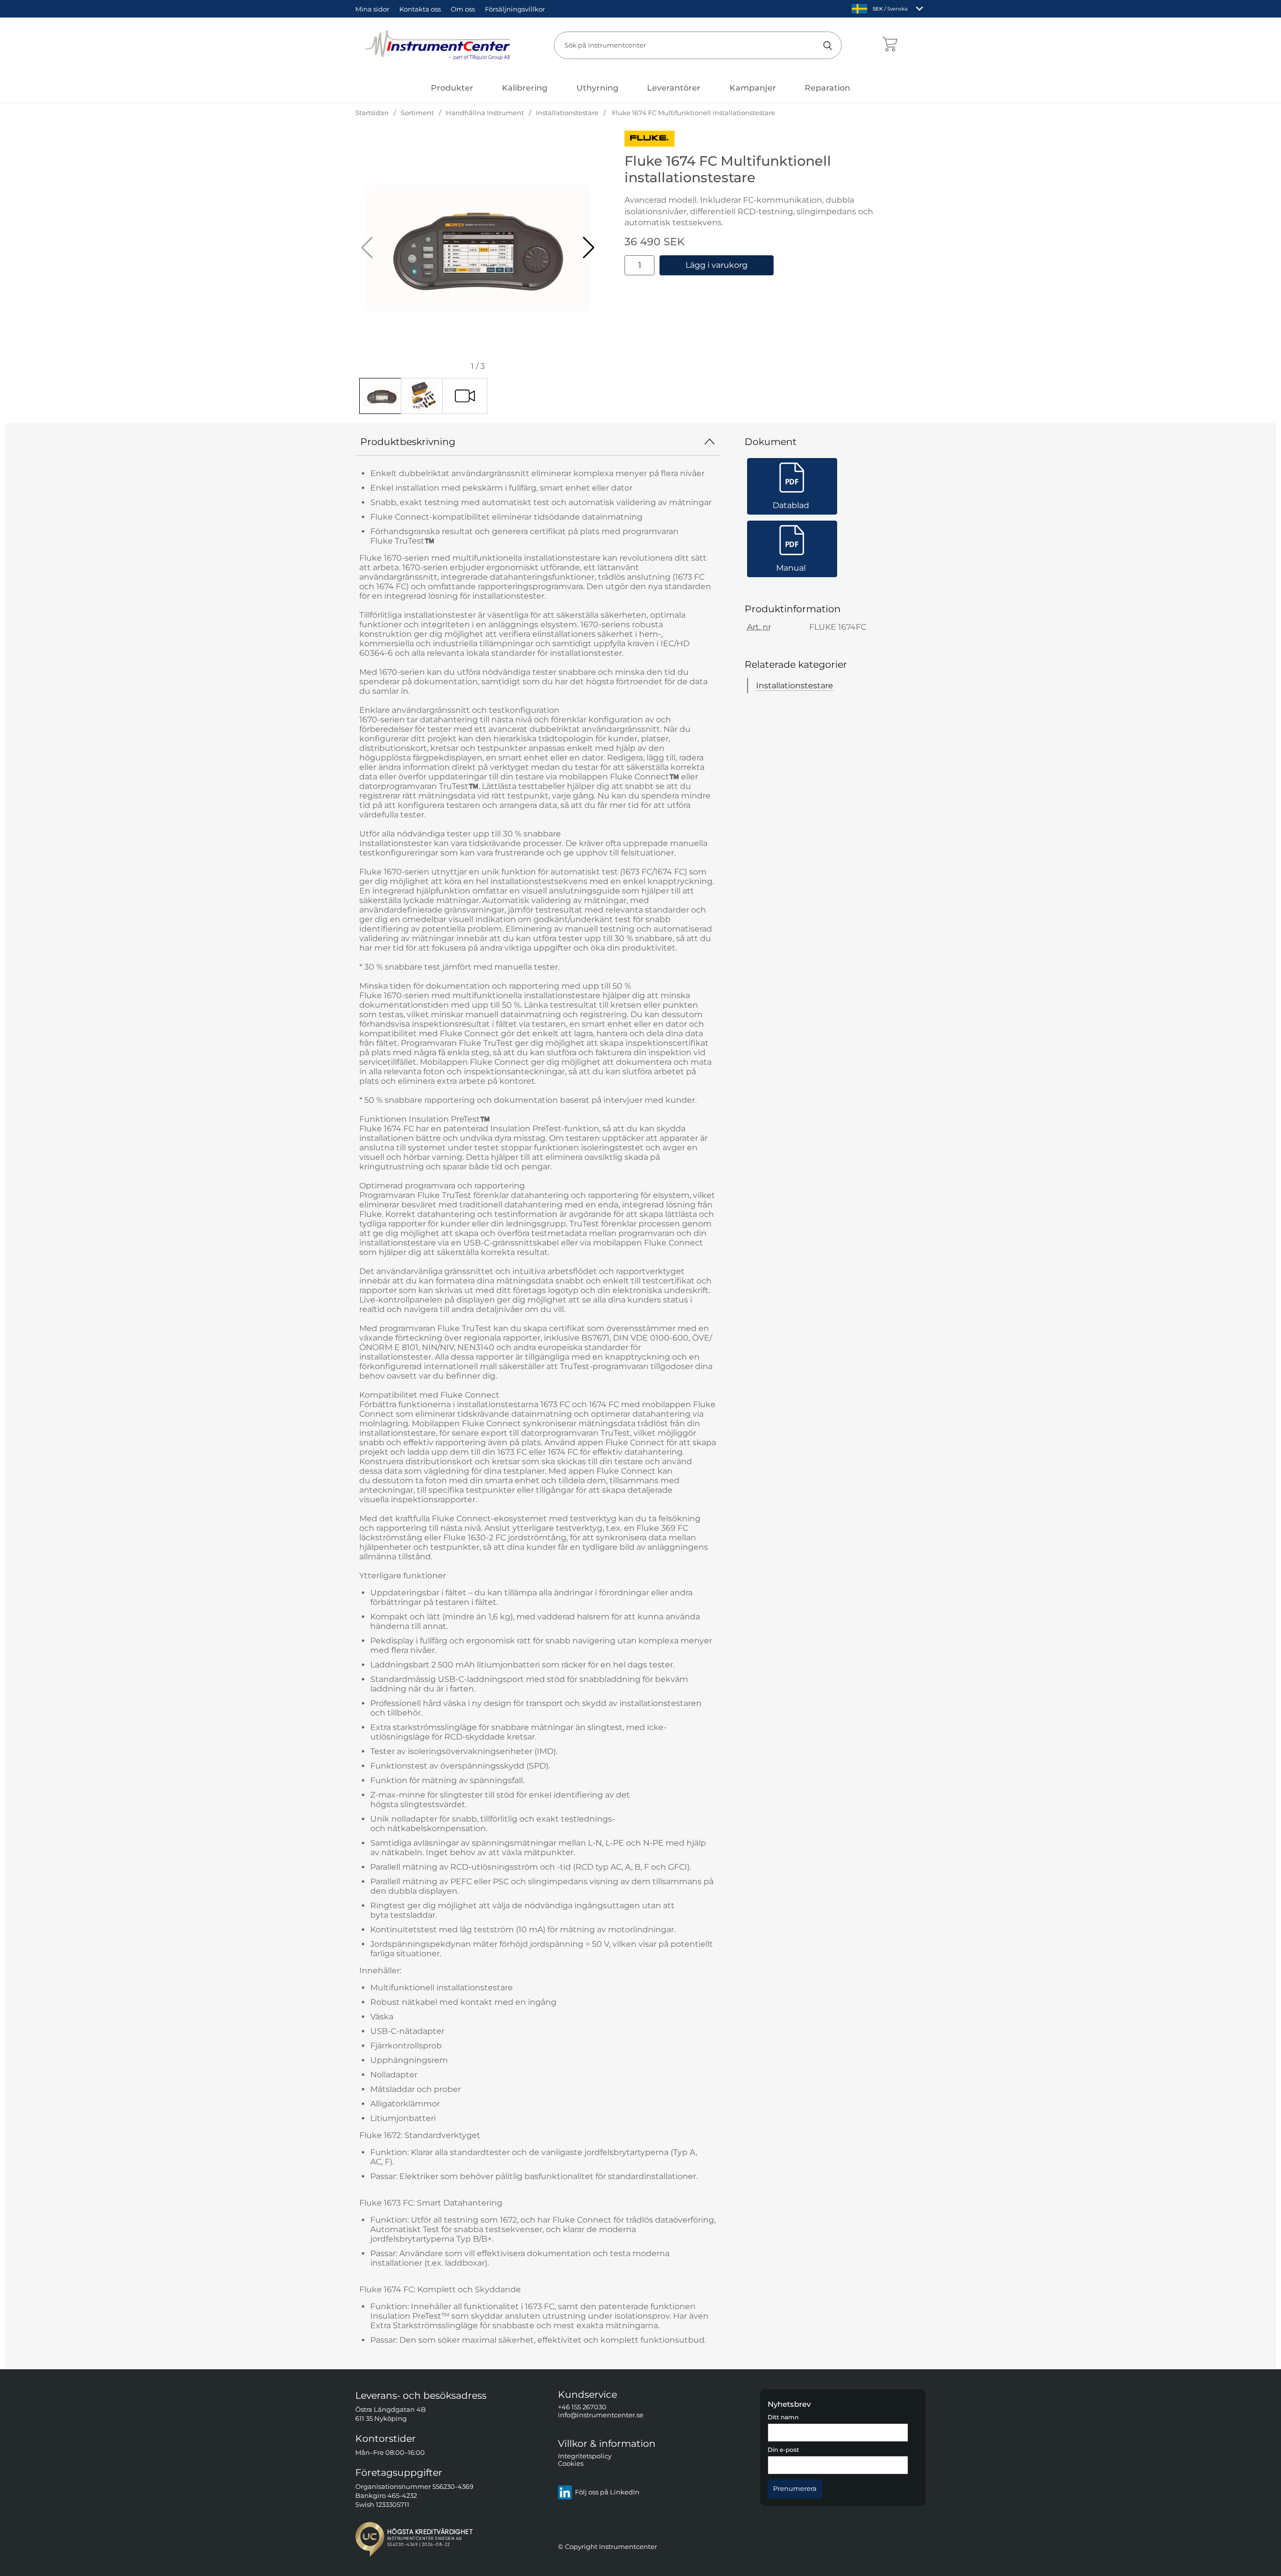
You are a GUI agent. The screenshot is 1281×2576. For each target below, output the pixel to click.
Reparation (827, 88)
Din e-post (783, 2450)
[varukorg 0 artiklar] (889, 45)
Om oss (463, 9)
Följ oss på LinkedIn (607, 2493)
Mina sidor (372, 9)
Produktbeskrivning (408, 442)
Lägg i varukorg (717, 265)
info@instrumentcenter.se (601, 2415)
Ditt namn (783, 2417)
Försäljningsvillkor (515, 9)
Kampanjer (753, 88)
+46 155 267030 (582, 2408)
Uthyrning (597, 88)
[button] (589, 248)
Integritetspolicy (585, 2456)
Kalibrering (525, 88)
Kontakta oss (420, 9)
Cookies (571, 2464)
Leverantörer (674, 88)
